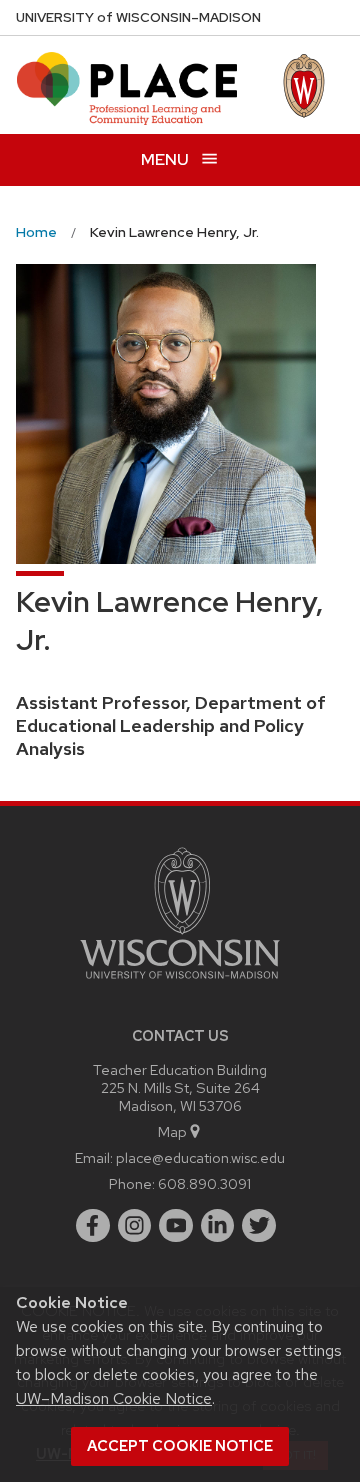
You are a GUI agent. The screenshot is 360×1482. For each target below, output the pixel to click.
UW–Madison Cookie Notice (114, 1398)
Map (172, 1131)
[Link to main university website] (180, 982)
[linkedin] (218, 1226)
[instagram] (135, 1226)
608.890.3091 (204, 1183)
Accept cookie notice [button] (180, 1446)
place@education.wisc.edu (200, 1157)
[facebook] (93, 1226)
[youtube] (176, 1226)
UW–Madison (138, 17)
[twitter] (259, 1226)
